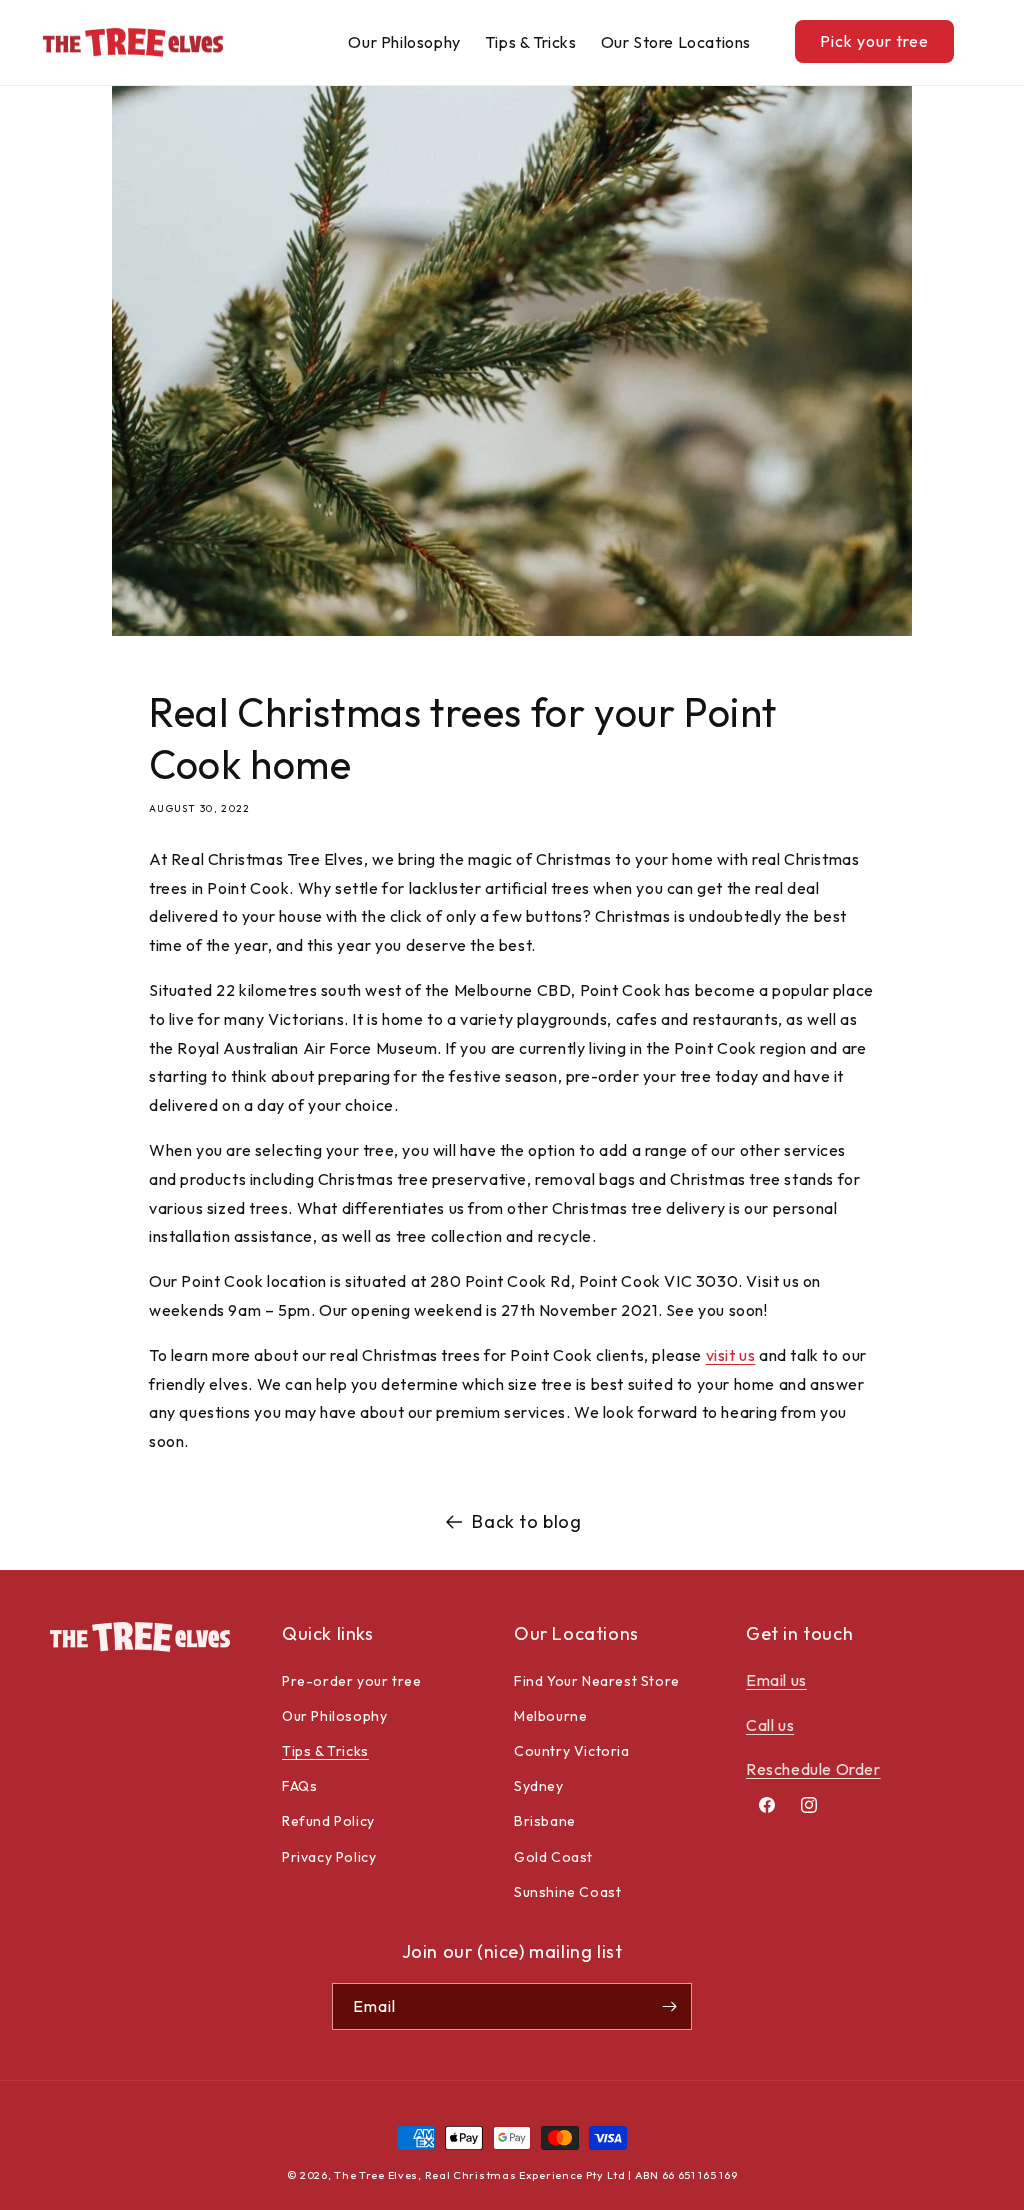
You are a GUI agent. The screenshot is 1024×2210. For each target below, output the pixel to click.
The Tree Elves (376, 2175)
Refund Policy (328, 1821)
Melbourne (550, 1716)
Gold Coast (553, 1857)
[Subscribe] (669, 2006)
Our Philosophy (334, 1716)
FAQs (299, 1786)
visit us (731, 1355)
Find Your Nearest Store (597, 1681)
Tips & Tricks (325, 1751)
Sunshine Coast (567, 1892)
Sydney (539, 1786)
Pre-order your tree (351, 1681)
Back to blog (526, 1521)
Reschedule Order (813, 1769)
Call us (770, 1725)
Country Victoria (572, 1751)
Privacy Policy (329, 1857)
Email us (776, 1680)
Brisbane (545, 1821)
